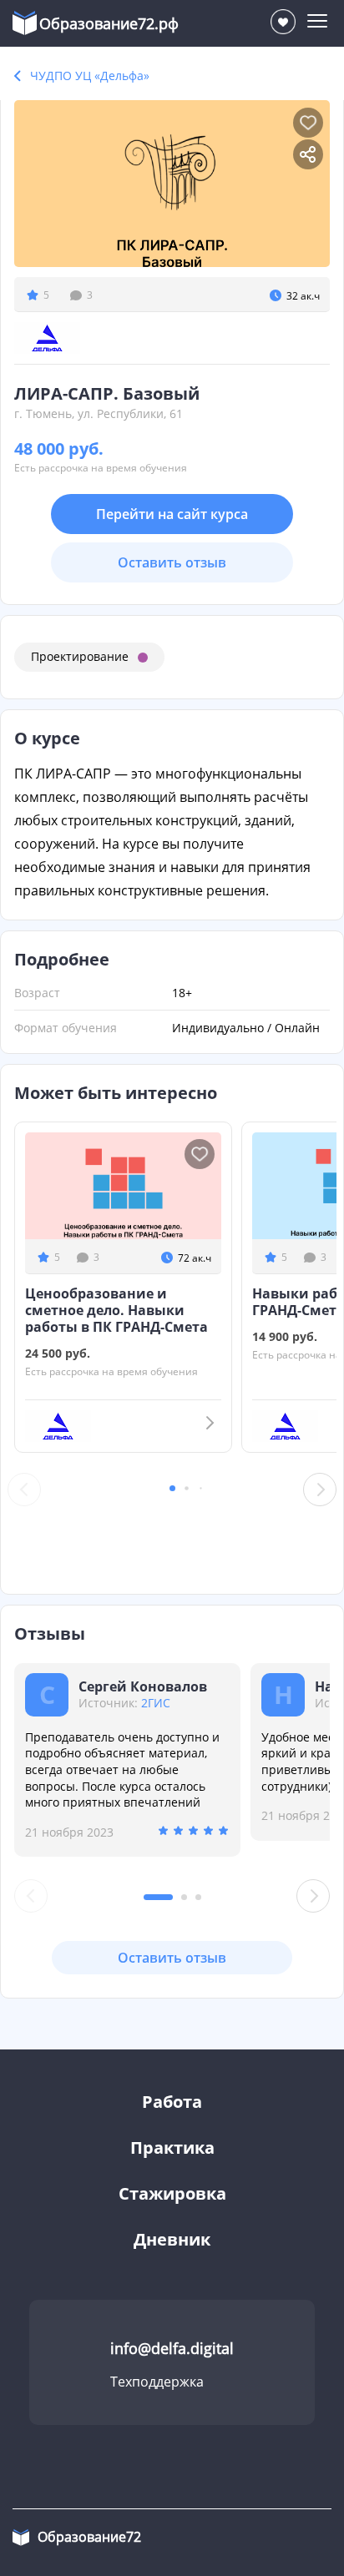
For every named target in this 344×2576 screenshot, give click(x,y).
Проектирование (80, 656)
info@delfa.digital (172, 2348)
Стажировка (172, 2193)
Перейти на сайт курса (172, 514)
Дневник (172, 2239)
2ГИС (156, 1703)
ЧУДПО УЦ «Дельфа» (90, 76)
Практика (172, 2148)
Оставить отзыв (172, 562)
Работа (172, 2102)
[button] (172, 1488)
